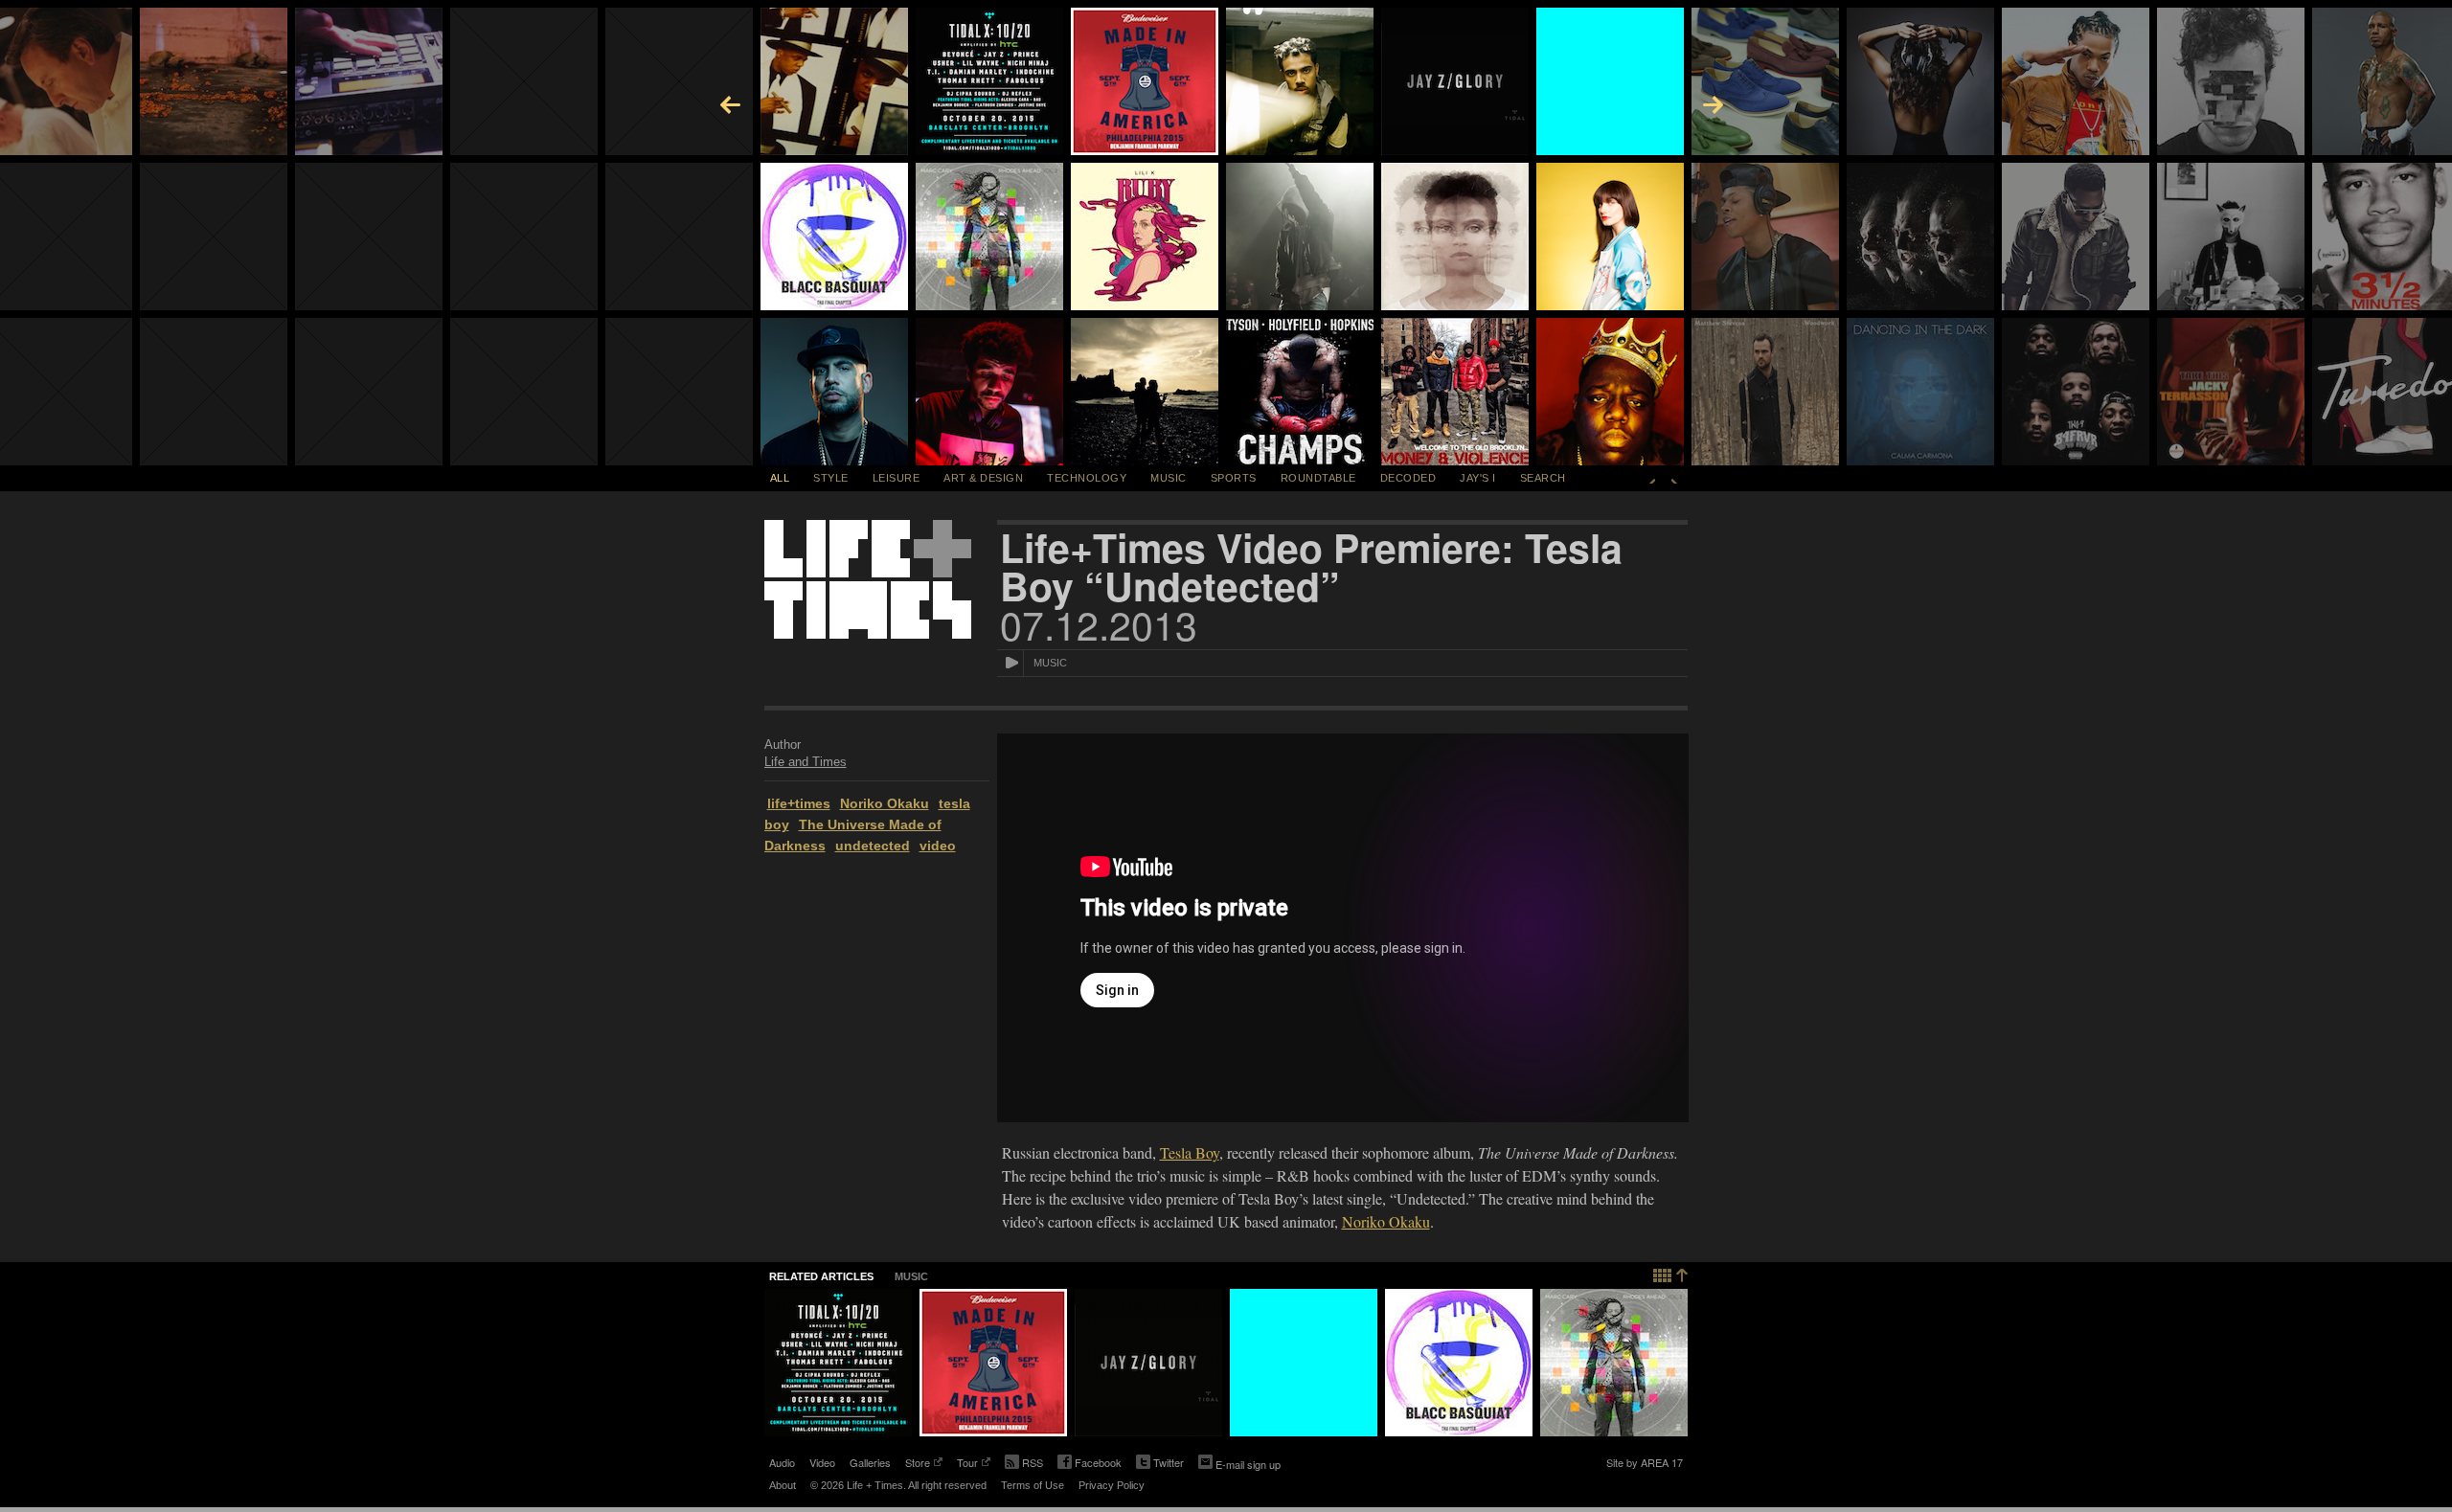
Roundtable (1318, 478)
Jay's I (1478, 478)
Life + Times (868, 579)
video (938, 846)
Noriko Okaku (885, 803)
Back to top (1671, 1273)
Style (831, 478)
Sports (1234, 478)
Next (1674, 478)
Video (822, 1462)
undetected (873, 846)
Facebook (1090, 1464)
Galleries (870, 1462)
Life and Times (806, 762)
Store (918, 1464)
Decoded (1408, 478)
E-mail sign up (1248, 1464)
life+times (799, 803)
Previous (1652, 478)
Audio (782, 1462)
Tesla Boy (1190, 1152)
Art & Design (983, 478)
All (780, 478)
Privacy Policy (1112, 1485)
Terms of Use (1033, 1485)
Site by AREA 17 (1645, 1464)
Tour (967, 1464)
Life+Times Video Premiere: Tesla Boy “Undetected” (1311, 567)
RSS (1033, 1462)
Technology (1087, 478)
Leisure (897, 478)
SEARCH (1543, 478)
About (783, 1485)
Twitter (1160, 1464)
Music (1169, 478)
